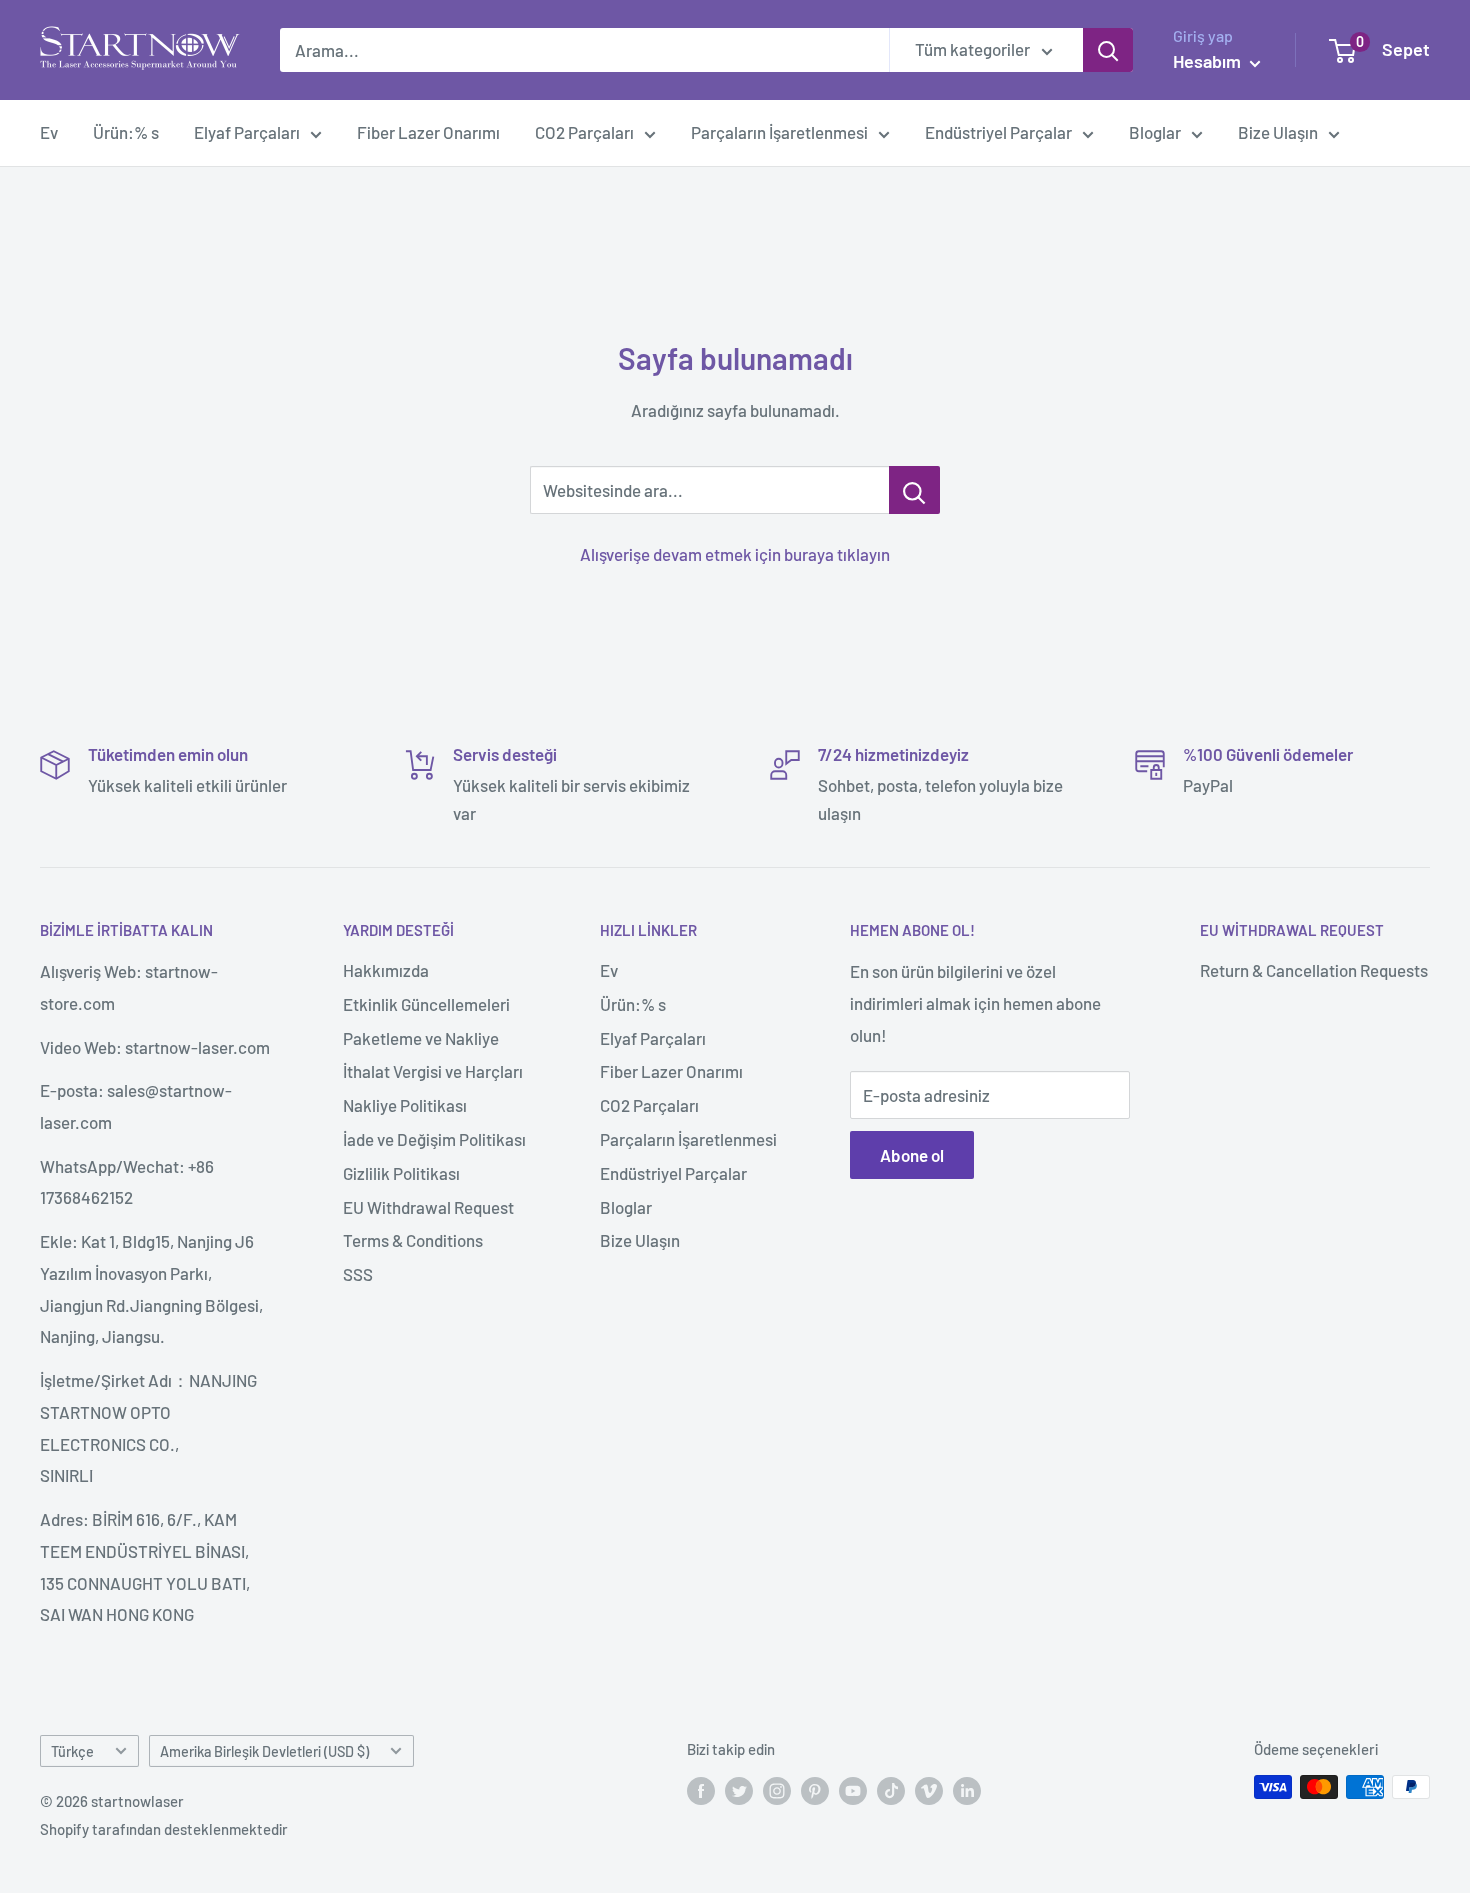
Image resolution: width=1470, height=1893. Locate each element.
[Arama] (1108, 50)
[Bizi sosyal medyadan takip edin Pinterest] (815, 1790)
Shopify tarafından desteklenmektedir (164, 1829)
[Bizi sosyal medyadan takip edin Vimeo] (929, 1790)
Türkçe (72, 1751)
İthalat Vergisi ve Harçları (433, 1071)
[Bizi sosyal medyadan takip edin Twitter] (739, 1790)
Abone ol (912, 1155)
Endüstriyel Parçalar (998, 132)
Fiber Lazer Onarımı (428, 132)
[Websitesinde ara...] (914, 490)
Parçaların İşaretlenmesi (779, 132)
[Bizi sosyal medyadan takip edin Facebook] (701, 1790)
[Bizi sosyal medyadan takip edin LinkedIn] (967, 1790)
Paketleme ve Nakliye (421, 1038)
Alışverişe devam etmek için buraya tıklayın (735, 554)
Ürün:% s (126, 132)
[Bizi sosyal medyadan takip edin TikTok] (891, 1790)
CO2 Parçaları (584, 132)
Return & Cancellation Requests (1314, 970)
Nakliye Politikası (405, 1105)
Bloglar (1155, 132)
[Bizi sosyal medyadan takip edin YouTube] (853, 1790)
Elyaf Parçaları (247, 132)
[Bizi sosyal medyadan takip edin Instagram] (777, 1790)
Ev (49, 132)
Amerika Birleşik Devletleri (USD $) (264, 1751)
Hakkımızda (386, 970)
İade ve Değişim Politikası (434, 1139)
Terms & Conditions (413, 1240)
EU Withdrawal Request (428, 1207)
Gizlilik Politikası (401, 1173)
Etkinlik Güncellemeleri (426, 1004)
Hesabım (1209, 61)
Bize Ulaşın (1278, 132)
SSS (358, 1274)
